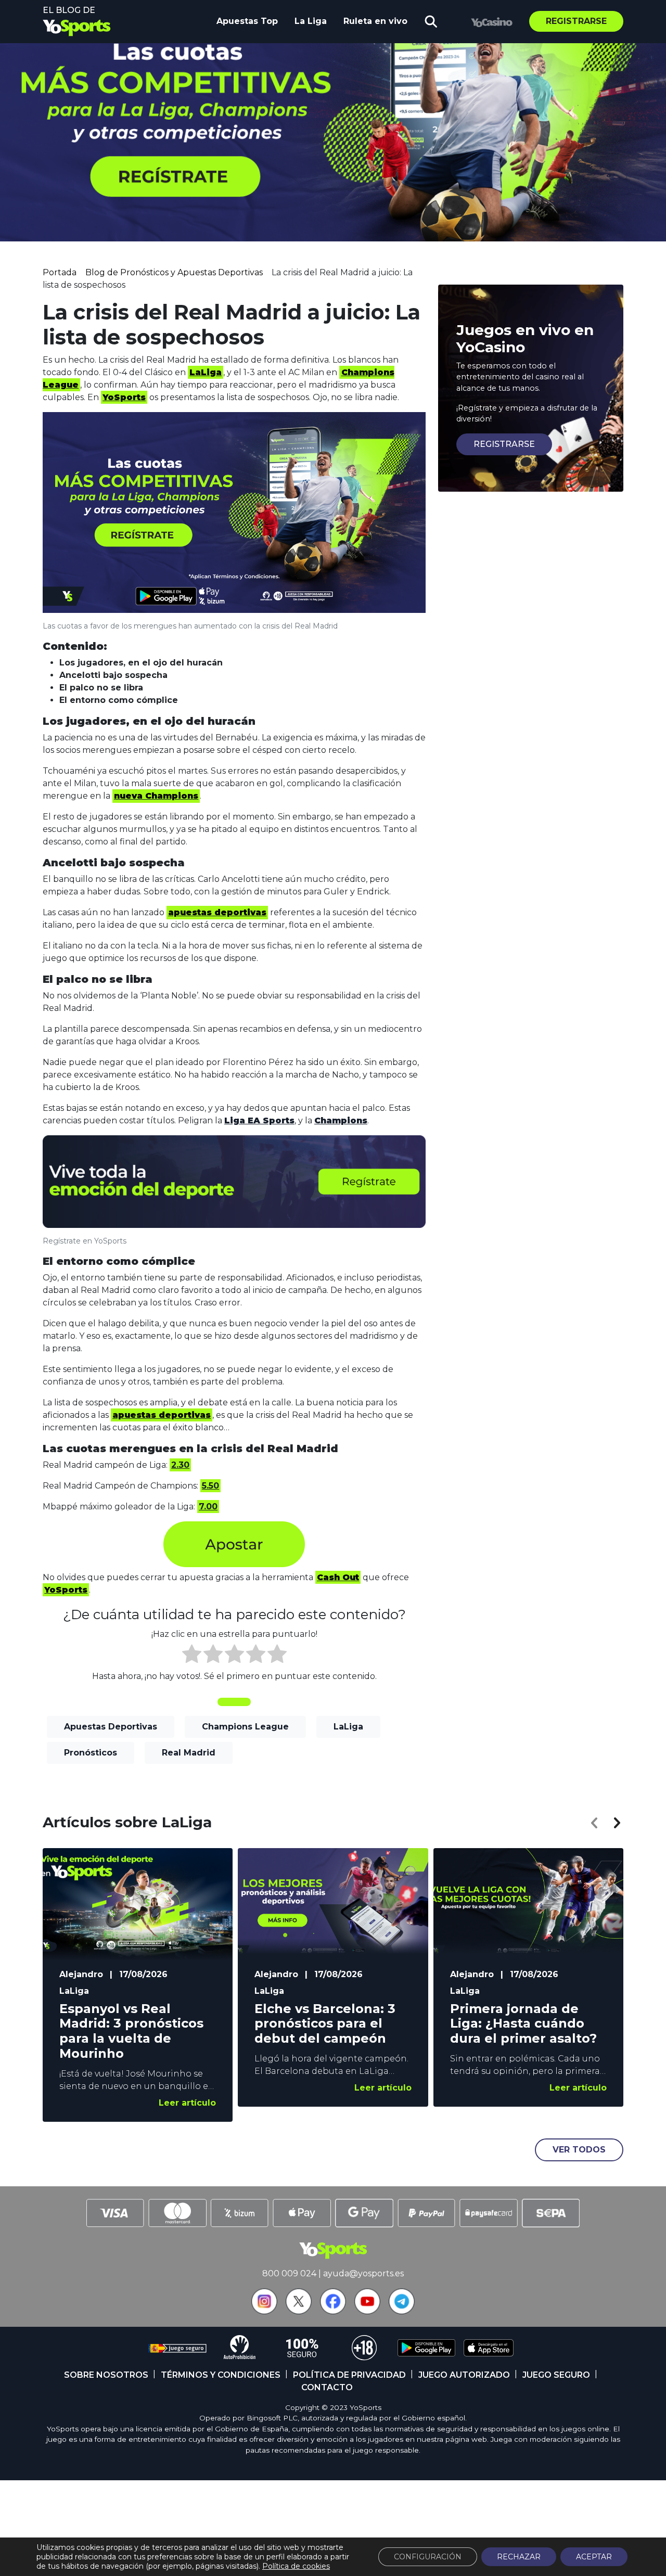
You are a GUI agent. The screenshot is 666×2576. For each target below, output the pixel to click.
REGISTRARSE (504, 444)
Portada (60, 272)
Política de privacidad (349, 2375)
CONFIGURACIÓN (428, 2557)
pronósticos (91, 1753)
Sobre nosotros (106, 2375)
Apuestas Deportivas (111, 1727)
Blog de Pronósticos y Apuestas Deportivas (174, 272)
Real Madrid (189, 1753)
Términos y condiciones (221, 2375)
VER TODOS (579, 2150)
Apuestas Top (247, 21)
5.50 (210, 1486)
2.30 (180, 1465)
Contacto (327, 2387)
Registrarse (576, 21)
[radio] (192, 1656)
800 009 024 (289, 2273)
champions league (245, 1727)
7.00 (208, 1507)
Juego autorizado (464, 2375)
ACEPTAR (594, 2557)
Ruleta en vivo (375, 21)
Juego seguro (556, 2375)
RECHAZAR (519, 2557)
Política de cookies (296, 2566)
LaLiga (348, 1727)
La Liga (311, 21)
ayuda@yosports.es (363, 2273)
